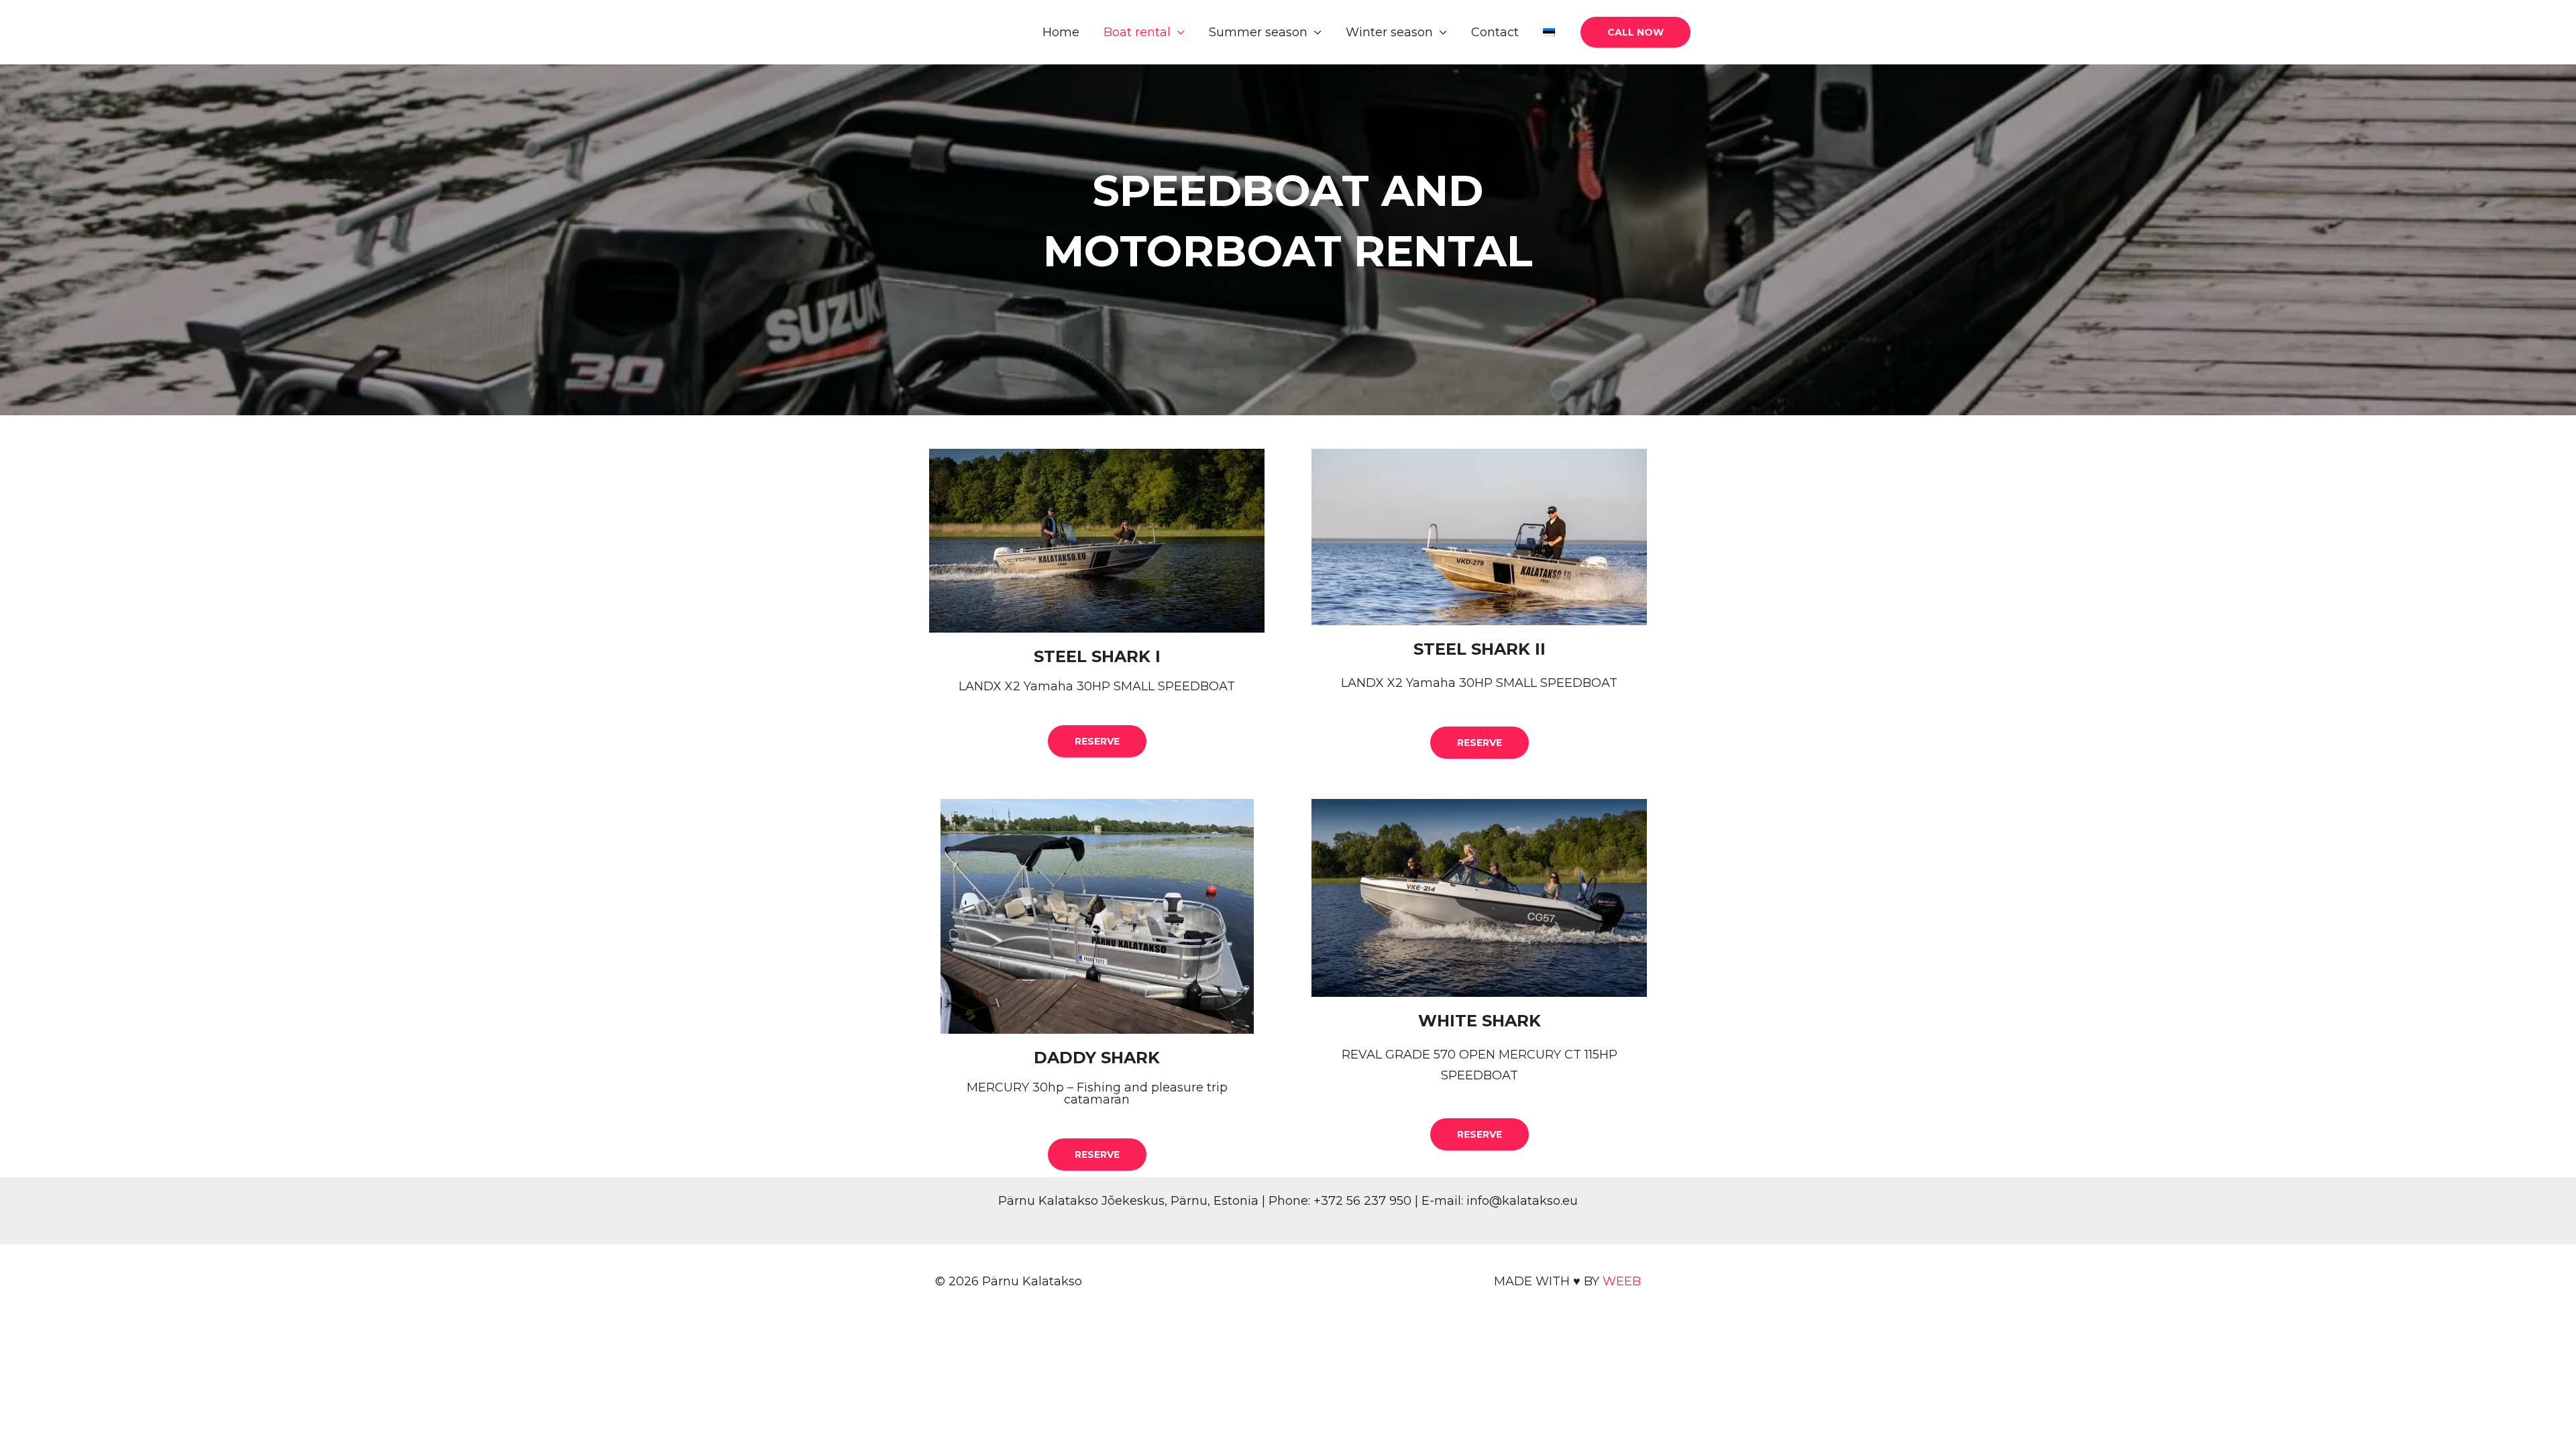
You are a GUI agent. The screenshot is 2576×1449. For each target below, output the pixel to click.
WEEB (1622, 1281)
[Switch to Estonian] (1549, 33)
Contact (1495, 32)
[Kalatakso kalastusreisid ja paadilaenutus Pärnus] (946, 32)
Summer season (1258, 32)
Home (1061, 32)
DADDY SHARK (1097, 1058)
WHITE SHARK (1480, 1021)
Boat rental (1137, 32)
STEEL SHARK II (1480, 649)
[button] (1635, 32)
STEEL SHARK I (1097, 656)
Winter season (1389, 32)
